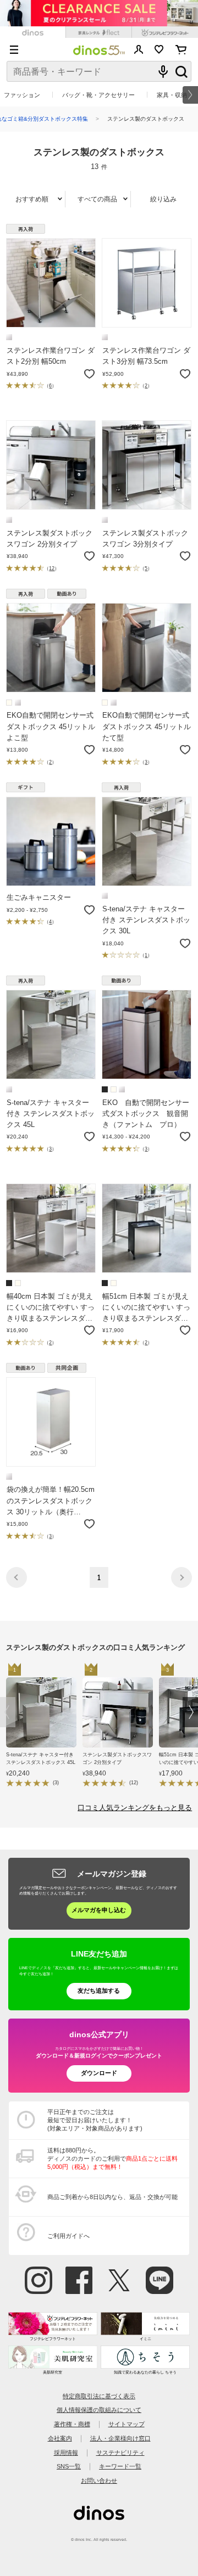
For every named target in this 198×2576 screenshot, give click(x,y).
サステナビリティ (120, 2453)
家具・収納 (172, 95)
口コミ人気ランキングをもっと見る (135, 1808)
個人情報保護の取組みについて (99, 2410)
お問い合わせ (99, 2481)
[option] (44, 1727)
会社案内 (60, 2438)
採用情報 (66, 2453)
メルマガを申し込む (99, 1910)
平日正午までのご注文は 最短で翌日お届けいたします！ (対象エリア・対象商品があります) (95, 2120)
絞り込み (163, 199)
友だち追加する (99, 1991)
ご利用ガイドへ (68, 2236)
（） (50, 386)
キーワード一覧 (120, 2466)
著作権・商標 (72, 2424)
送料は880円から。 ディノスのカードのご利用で (112, 2158)
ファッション (22, 95)
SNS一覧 (69, 2466)
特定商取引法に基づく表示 (99, 2396)
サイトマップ (127, 2424)
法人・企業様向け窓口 (120, 2438)
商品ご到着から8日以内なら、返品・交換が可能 (112, 2197)
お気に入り (159, 49)
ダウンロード (99, 2073)
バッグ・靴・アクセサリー (98, 95)
